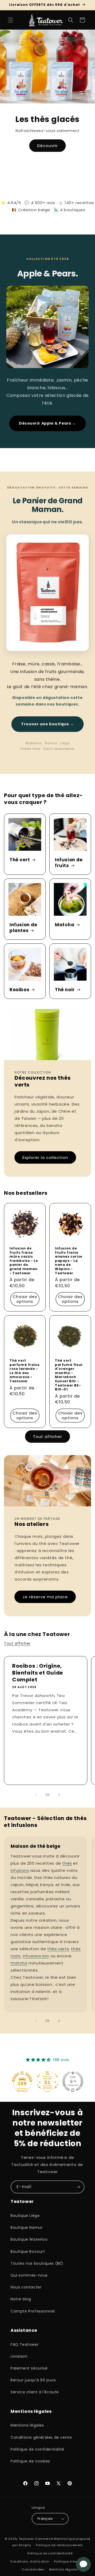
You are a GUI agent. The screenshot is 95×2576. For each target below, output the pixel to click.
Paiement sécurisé (29, 2368)
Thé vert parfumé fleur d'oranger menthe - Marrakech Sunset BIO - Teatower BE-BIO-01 (69, 1375)
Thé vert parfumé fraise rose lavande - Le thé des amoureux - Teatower (24, 1371)
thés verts (58, 1949)
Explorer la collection (45, 1157)
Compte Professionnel (33, 2311)
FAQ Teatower (25, 2344)
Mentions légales (27, 2425)
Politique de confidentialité (37, 2449)
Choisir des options (25, 1299)
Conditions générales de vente (41, 2437)
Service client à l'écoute (35, 2392)
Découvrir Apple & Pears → (47, 423)
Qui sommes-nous (29, 2275)
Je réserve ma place (45, 1597)
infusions (20, 1870)
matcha (19, 1963)
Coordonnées (33, 2569)
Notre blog (21, 2299)
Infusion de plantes (23, 928)
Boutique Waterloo (29, 2239)
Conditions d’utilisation (30, 2561)
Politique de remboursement (59, 2545)
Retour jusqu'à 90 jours (33, 2380)
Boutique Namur (27, 2227)
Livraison (19, 2356)
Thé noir (65, 990)
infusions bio (36, 1956)
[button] (11, 20)
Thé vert (20, 860)
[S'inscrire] (78, 2187)
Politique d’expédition (72, 2561)
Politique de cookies (30, 2461)
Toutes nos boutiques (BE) (37, 2263)
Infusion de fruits (69, 863)
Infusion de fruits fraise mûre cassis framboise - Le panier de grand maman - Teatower (24, 1261)
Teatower (26, 2539)
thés (67, 1863)
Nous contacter (26, 2287)
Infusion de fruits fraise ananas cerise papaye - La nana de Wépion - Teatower (69, 1261)
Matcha (65, 925)
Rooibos (19, 990)
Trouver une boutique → (47, 724)
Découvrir (47, 146)
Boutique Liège (25, 2216)
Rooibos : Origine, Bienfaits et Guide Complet (38, 1673)
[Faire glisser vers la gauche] (36, 1795)
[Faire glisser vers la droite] (59, 1795)
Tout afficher (47, 1437)
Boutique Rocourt (28, 2251)
